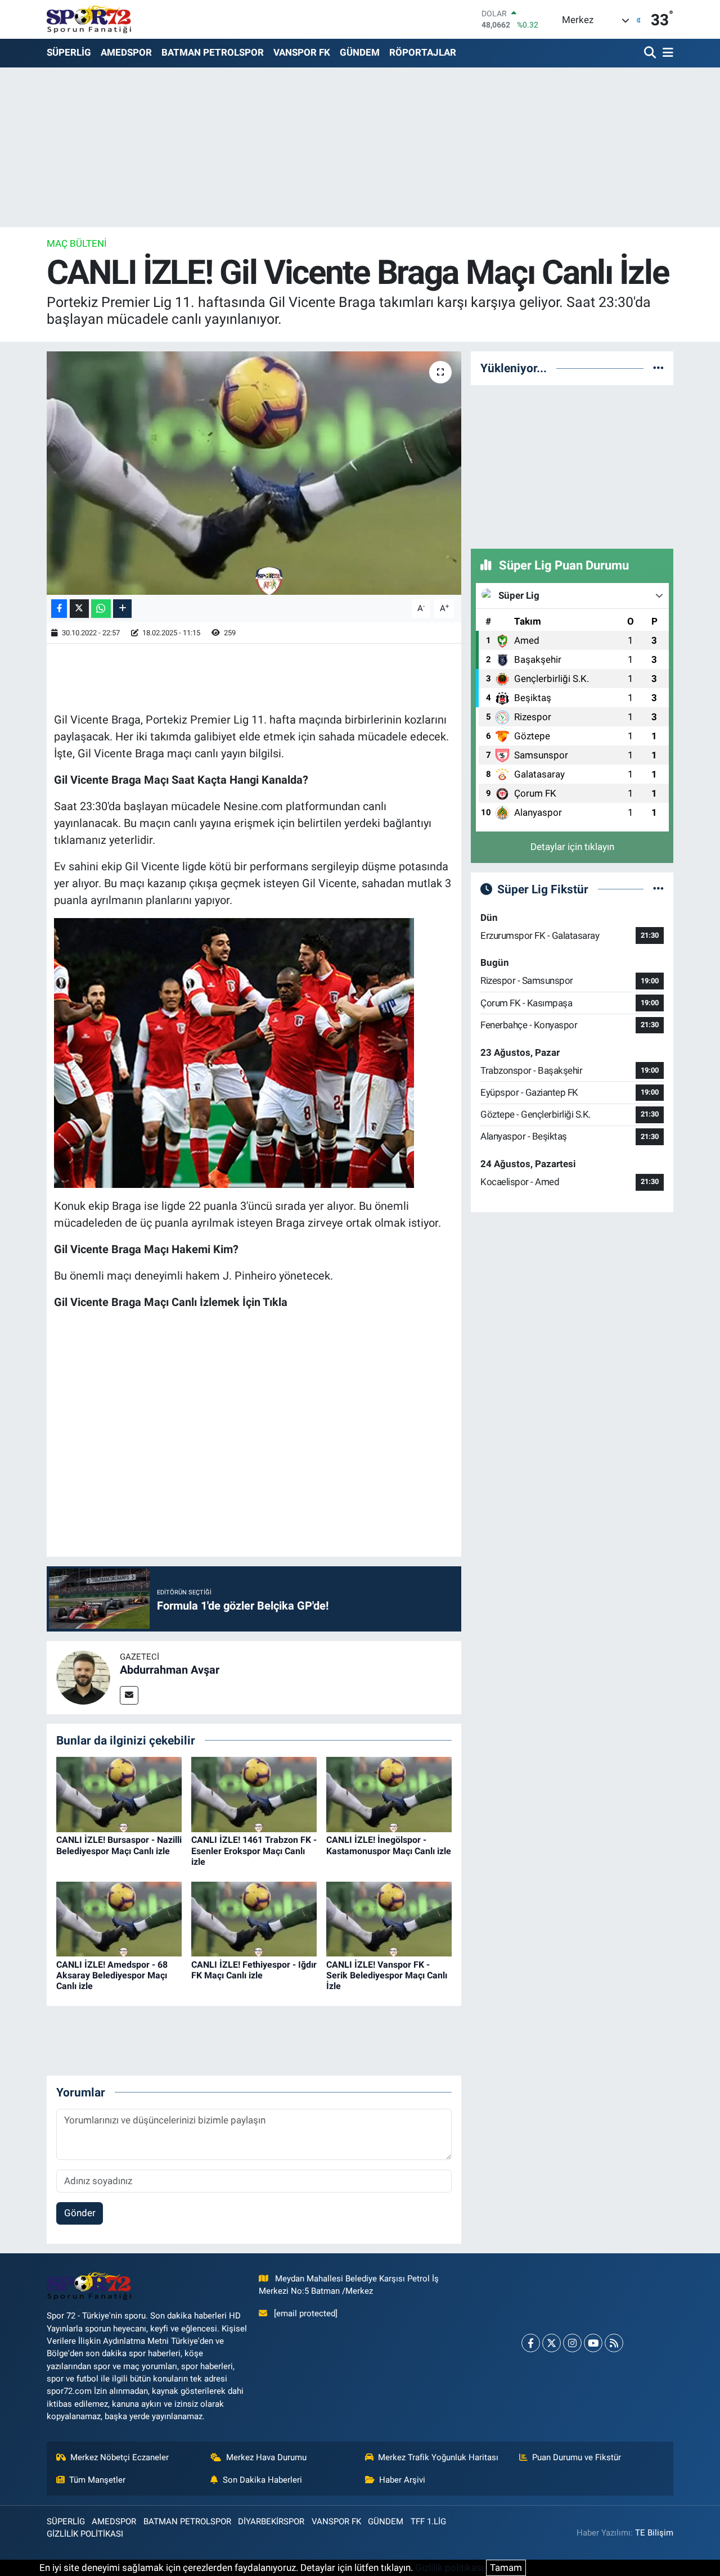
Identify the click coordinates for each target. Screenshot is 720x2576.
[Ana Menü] (666, 53)
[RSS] (614, 2343)
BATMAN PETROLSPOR (213, 52)
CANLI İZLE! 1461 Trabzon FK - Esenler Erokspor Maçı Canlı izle (254, 1850)
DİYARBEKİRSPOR (271, 2521)
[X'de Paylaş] (79, 609)
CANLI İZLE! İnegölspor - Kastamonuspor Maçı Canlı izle (389, 1845)
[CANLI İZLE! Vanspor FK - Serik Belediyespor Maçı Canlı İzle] (389, 1918)
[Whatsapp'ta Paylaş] (101, 609)
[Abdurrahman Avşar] (83, 1676)
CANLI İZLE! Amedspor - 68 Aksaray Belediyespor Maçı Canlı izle (112, 1975)
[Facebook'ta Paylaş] (59, 609)
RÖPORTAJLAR (423, 52)
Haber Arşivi (402, 2480)
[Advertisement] (572, 465)
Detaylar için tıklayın (572, 847)
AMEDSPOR (126, 52)
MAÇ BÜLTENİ (77, 243)
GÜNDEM (360, 52)
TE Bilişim (654, 2533)
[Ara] (651, 53)
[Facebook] (531, 2343)
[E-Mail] (129, 1695)
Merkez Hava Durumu (266, 2457)
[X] (552, 2343)
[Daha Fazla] (122, 609)
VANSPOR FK (302, 52)
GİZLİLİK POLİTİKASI (85, 2534)
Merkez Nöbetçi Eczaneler (120, 2457)
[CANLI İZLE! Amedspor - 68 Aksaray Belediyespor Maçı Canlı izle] (119, 1918)
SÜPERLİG (69, 52)
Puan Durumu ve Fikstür (577, 2457)
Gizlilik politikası (449, 2568)
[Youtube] (593, 2343)
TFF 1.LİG (428, 2521)
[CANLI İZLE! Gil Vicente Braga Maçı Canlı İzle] (254, 473)
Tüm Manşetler (97, 2480)
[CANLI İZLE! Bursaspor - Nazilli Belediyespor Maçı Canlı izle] (119, 1794)
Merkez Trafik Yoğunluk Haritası (438, 2457)
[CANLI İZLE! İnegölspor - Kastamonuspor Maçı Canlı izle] (389, 1794)
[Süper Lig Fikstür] (658, 889)
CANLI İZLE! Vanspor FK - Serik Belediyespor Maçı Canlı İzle (387, 1975)
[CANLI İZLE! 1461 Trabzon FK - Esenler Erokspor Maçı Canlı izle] (254, 1794)
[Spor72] (89, 19)
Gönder (80, 2213)
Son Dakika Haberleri (262, 2480)
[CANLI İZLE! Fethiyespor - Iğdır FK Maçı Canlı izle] (254, 1918)
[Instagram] (572, 2343)
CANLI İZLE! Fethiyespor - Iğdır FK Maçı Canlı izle (254, 1970)
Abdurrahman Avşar (170, 1670)
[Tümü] (658, 368)
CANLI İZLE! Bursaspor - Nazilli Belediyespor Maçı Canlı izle (119, 1845)
